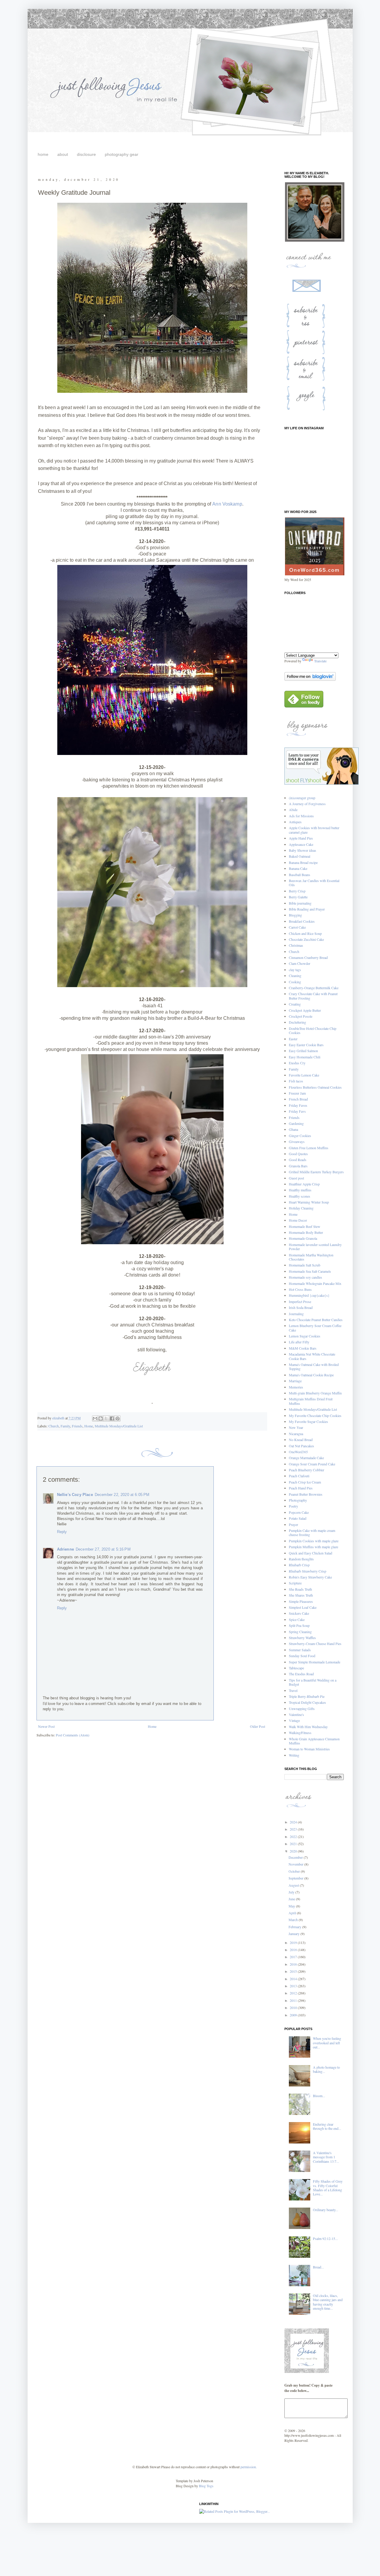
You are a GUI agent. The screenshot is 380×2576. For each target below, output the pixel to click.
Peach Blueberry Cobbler (307, 1470)
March (294, 1920)
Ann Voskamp (227, 504)
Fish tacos (296, 1081)
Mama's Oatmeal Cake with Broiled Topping (314, 1367)
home (43, 154)
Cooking (295, 982)
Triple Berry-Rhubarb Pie (307, 1696)
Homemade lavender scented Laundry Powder (315, 1247)
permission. (248, 2467)
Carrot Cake (297, 927)
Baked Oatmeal (300, 856)
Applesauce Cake (301, 844)
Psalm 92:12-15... (325, 2238)
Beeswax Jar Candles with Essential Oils (314, 883)
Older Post (258, 1726)
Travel (293, 1690)
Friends (77, 1426)
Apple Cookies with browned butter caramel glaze (314, 830)
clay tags (295, 970)
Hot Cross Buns (300, 1289)
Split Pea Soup (299, 1625)
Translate (320, 661)
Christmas (296, 945)
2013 (294, 1986)
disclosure (86, 154)
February (295, 1927)
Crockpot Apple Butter (305, 1010)
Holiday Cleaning (301, 1208)
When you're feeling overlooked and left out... (327, 2043)
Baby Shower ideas (303, 850)
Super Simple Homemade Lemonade (315, 1662)
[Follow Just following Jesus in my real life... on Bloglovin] (310, 679)
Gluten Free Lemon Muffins (309, 1148)
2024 (294, 1822)
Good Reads (298, 1160)
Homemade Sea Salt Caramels (310, 1271)
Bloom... (319, 2096)
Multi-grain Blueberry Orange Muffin (315, 1393)
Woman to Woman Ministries (309, 1749)
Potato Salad (298, 1518)
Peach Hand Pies (301, 1488)
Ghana (293, 1129)
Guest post (296, 1178)
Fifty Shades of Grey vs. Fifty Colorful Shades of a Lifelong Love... (328, 2188)
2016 (294, 1964)
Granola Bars (298, 1166)
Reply (62, 1532)
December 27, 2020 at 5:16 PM (103, 1549)
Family (65, 1426)
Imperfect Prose (300, 1302)
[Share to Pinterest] (118, 1418)
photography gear (122, 154)
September (296, 1878)
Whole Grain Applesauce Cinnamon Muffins (314, 1741)
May (292, 1906)
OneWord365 (298, 1452)
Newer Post (46, 1726)
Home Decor (298, 1220)
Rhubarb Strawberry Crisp (308, 1571)
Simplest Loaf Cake (303, 1607)
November (296, 1864)
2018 (294, 1950)
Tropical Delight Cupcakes (307, 1702)
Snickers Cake (299, 1613)
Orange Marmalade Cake (306, 1458)
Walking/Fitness (300, 1733)
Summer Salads (300, 1650)
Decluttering (297, 1022)
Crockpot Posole (301, 1016)
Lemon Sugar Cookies (305, 1336)
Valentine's (296, 1714)
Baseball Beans (300, 875)
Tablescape (296, 1668)
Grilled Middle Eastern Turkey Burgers (316, 1172)
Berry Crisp (297, 891)
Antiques (295, 822)
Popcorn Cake (299, 1512)
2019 (294, 1942)
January (294, 1934)
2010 (294, 2007)
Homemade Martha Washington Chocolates (311, 1257)
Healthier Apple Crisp (304, 1184)
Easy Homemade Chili (305, 1057)
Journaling (296, 1314)
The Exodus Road (301, 1674)
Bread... (318, 2267)
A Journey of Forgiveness (307, 804)
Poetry (293, 1506)
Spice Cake (297, 1619)
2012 (294, 1993)
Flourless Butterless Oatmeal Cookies (315, 1087)
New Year (296, 1427)
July (292, 1892)
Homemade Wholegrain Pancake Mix (315, 1283)
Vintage (294, 1720)
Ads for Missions (301, 816)
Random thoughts (301, 1559)
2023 (294, 1829)
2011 (294, 2000)
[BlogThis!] (101, 1418)
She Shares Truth (301, 1595)
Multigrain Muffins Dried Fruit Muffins (311, 1401)
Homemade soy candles (305, 1277)
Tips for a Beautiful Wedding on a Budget (313, 1682)
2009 (294, 2015)
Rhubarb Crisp (299, 1565)
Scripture (295, 1583)
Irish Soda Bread (301, 1307)
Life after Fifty (299, 1342)
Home (89, 1426)
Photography (298, 1500)
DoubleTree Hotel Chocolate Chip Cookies (313, 1030)
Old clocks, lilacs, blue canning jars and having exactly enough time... (328, 2302)
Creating (295, 1004)
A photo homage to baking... (326, 2069)
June (292, 1899)
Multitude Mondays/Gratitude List (119, 1426)
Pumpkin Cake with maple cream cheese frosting (312, 1532)
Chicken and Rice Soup (305, 933)
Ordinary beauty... (326, 2210)
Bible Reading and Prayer (307, 909)
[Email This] (95, 1418)
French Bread (298, 1099)
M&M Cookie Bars (303, 1348)
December (296, 1857)
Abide (293, 810)
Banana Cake (298, 868)
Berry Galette (298, 897)
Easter (293, 1039)
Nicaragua (296, 1434)
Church (54, 1426)
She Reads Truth (300, 1589)
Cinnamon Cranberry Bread (308, 957)
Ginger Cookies (300, 1136)
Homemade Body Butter (306, 1232)
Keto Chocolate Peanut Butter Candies (316, 1320)
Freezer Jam (297, 1093)
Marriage (295, 1381)
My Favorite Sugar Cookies (308, 1421)
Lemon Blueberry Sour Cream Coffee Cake (315, 1328)
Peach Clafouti (299, 1476)
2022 (294, 1836)
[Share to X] (106, 1418)
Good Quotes (298, 1154)
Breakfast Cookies (302, 921)
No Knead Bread (301, 1440)
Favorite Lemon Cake (304, 1075)
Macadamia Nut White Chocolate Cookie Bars (312, 1356)
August (294, 1885)
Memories (296, 1387)
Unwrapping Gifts (302, 1709)
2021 (294, 1844)
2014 (294, 1979)
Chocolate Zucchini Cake (306, 939)
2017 (294, 1957)
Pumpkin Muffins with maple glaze (313, 1547)
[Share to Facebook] (112, 1418)
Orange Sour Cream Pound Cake (312, 1464)
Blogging (295, 915)
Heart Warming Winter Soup (309, 1202)
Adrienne (65, 1549)
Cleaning (295, 976)
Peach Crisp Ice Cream (305, 1482)
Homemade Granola (303, 1238)
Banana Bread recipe (303, 862)
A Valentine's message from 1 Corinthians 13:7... (326, 2157)
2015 (294, 1971)
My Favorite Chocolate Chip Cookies (315, 1416)
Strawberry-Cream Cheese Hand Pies (315, 1644)
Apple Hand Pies (301, 838)
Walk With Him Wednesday (308, 1727)
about (63, 154)
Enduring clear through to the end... (327, 2126)
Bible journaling (300, 903)
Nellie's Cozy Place (75, 1495)
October (295, 1871)
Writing (294, 1755)
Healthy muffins (300, 1190)
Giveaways (297, 1141)
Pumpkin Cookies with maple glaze (314, 1541)
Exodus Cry (297, 1063)
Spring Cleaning (300, 1632)
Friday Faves (298, 1105)
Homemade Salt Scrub (305, 1265)
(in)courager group (302, 798)
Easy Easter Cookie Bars (306, 1045)
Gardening (296, 1123)
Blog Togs (206, 2486)
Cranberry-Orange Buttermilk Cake (314, 988)
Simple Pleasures (301, 1601)
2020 (294, 1851)
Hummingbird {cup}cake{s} (309, 1295)
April (293, 1913)
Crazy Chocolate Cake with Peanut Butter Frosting (313, 996)
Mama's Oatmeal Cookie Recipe (311, 1375)
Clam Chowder (300, 963)
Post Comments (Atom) (73, 1735)
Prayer (293, 1524)
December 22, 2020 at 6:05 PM (122, 1495)
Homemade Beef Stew (305, 1226)
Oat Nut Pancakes (301, 1446)
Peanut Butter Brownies (306, 1494)
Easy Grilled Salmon (303, 1051)
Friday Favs (297, 1111)
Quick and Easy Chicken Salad (311, 1553)
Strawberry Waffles (302, 1638)
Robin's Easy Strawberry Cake (310, 1577)
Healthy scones (300, 1196)
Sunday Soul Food (302, 1656)
